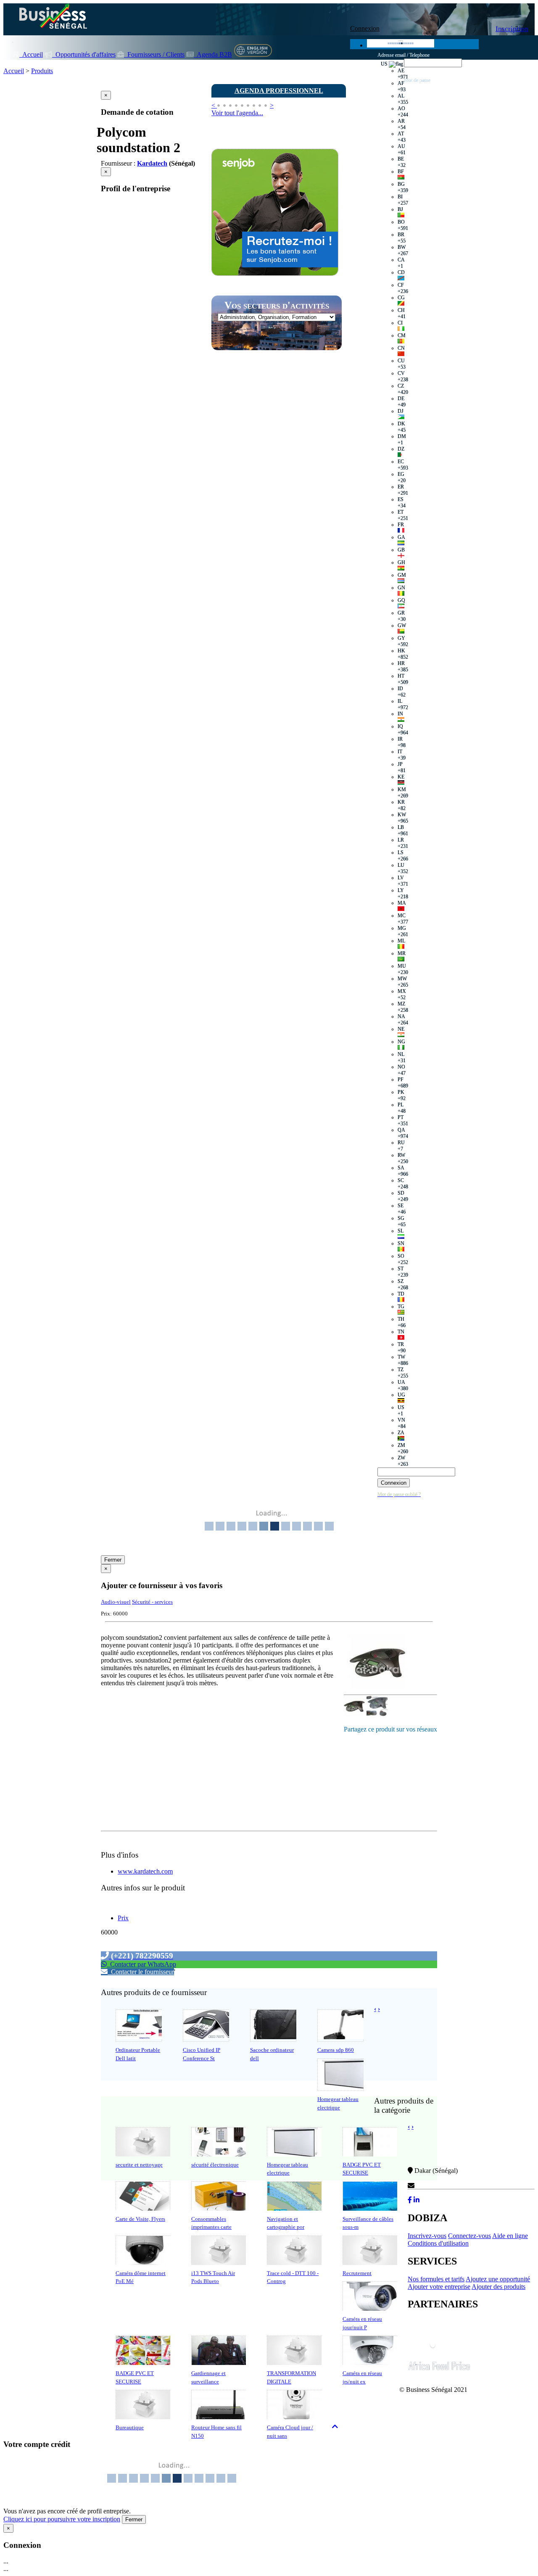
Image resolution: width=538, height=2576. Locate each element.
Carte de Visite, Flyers (140, 2219)
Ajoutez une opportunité (498, 2279)
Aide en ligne (510, 2236)
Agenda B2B (213, 54)
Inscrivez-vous (427, 2236)
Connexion (365, 28)
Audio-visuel (116, 1602)
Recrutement (357, 2273)
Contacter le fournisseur (141, 1972)
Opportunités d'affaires (84, 54)
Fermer (113, 1560)
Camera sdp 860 (336, 2050)
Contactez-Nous (437, 2186)
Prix (123, 1918)
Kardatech (152, 163)
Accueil (31, 54)
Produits (42, 71)
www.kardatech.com (145, 1871)
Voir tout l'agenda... (237, 113)
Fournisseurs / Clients (154, 54)
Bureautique (130, 2427)
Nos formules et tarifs (436, 2279)
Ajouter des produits (498, 2287)
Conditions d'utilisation (438, 2243)
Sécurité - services (152, 1602)
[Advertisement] (274, 506)
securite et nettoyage (139, 2165)
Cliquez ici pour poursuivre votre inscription (62, 2519)
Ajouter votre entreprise (439, 2287)
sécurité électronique (215, 2165)
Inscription (512, 29)
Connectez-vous (469, 2236)
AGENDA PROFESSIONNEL (279, 91)
